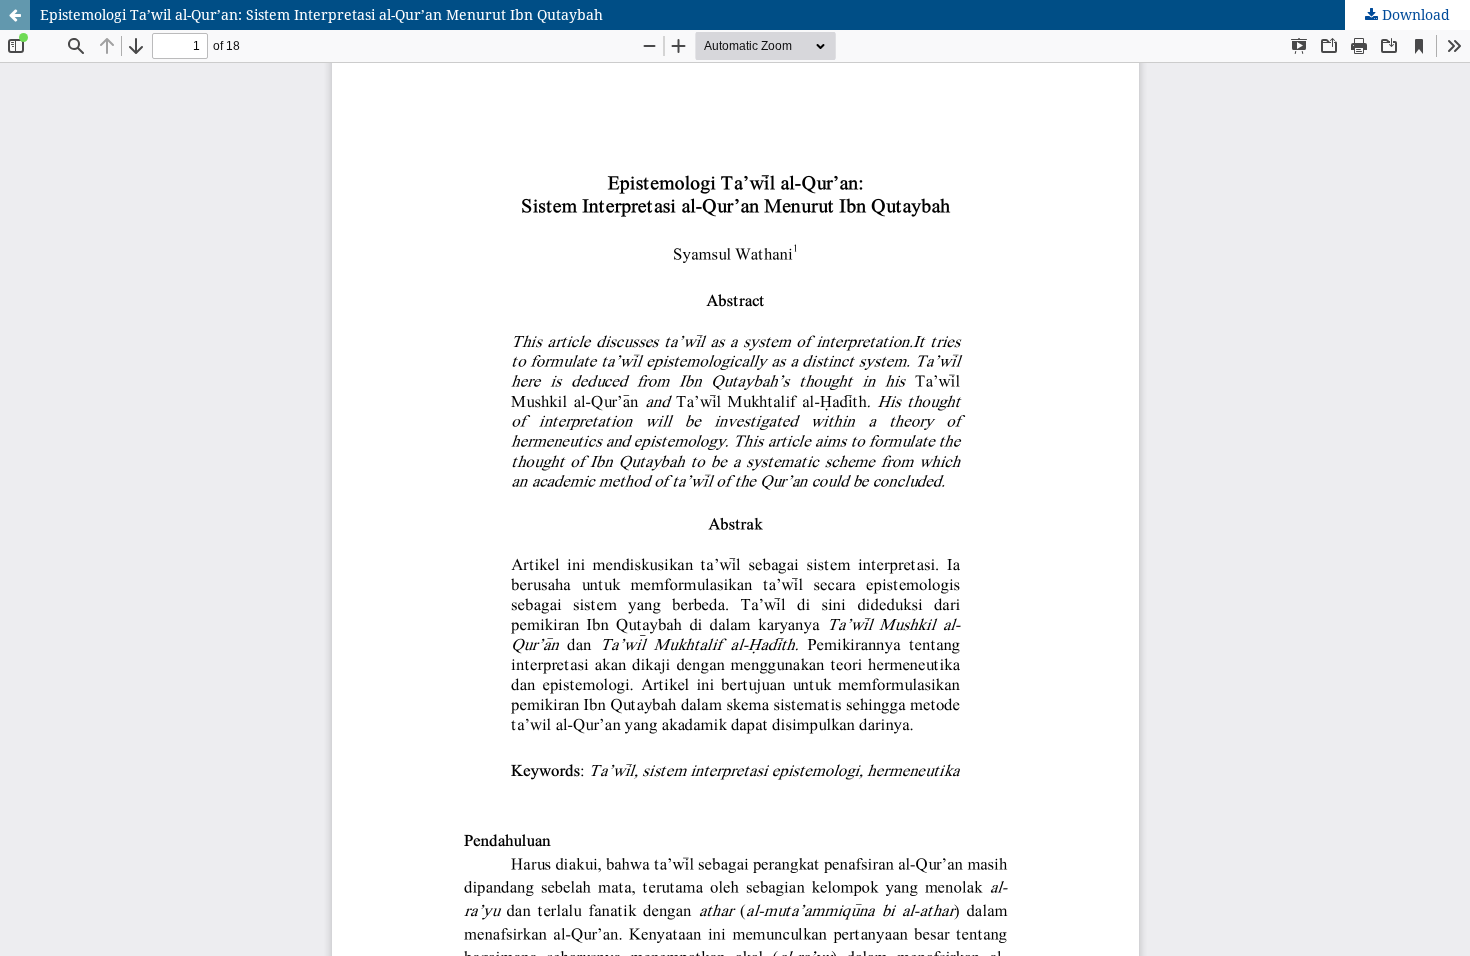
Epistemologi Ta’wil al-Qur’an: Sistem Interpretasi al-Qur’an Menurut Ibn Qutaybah (321, 14)
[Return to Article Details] (15, 15)
